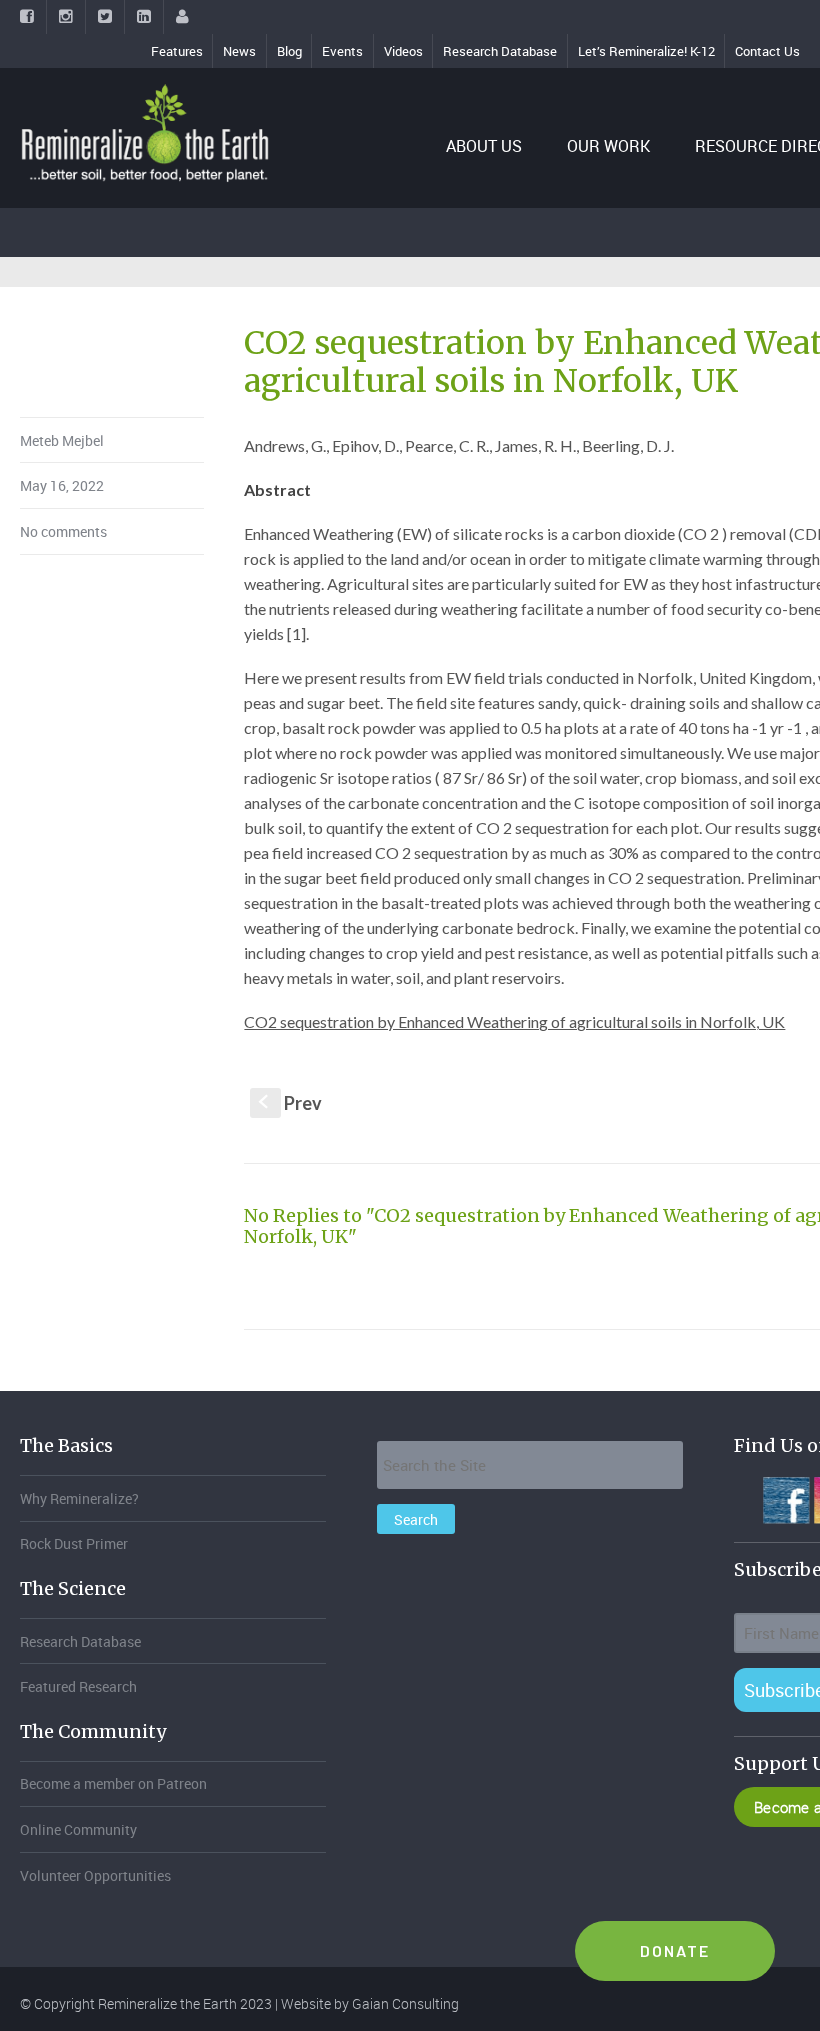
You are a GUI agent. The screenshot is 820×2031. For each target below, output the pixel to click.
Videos (403, 51)
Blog (289, 51)
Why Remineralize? (79, 1498)
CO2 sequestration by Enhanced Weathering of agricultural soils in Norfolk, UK (514, 1021)
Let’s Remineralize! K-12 (646, 51)
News (239, 51)
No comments (63, 531)
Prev (290, 1103)
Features (177, 51)
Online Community (78, 1829)
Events (342, 51)
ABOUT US (484, 146)
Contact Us (767, 51)
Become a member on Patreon (113, 1783)
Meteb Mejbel (62, 440)
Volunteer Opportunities (95, 1875)
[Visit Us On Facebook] (785, 1498)
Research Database (500, 51)
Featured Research (78, 1686)
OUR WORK (608, 146)
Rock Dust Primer (74, 1543)
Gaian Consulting (405, 2003)
